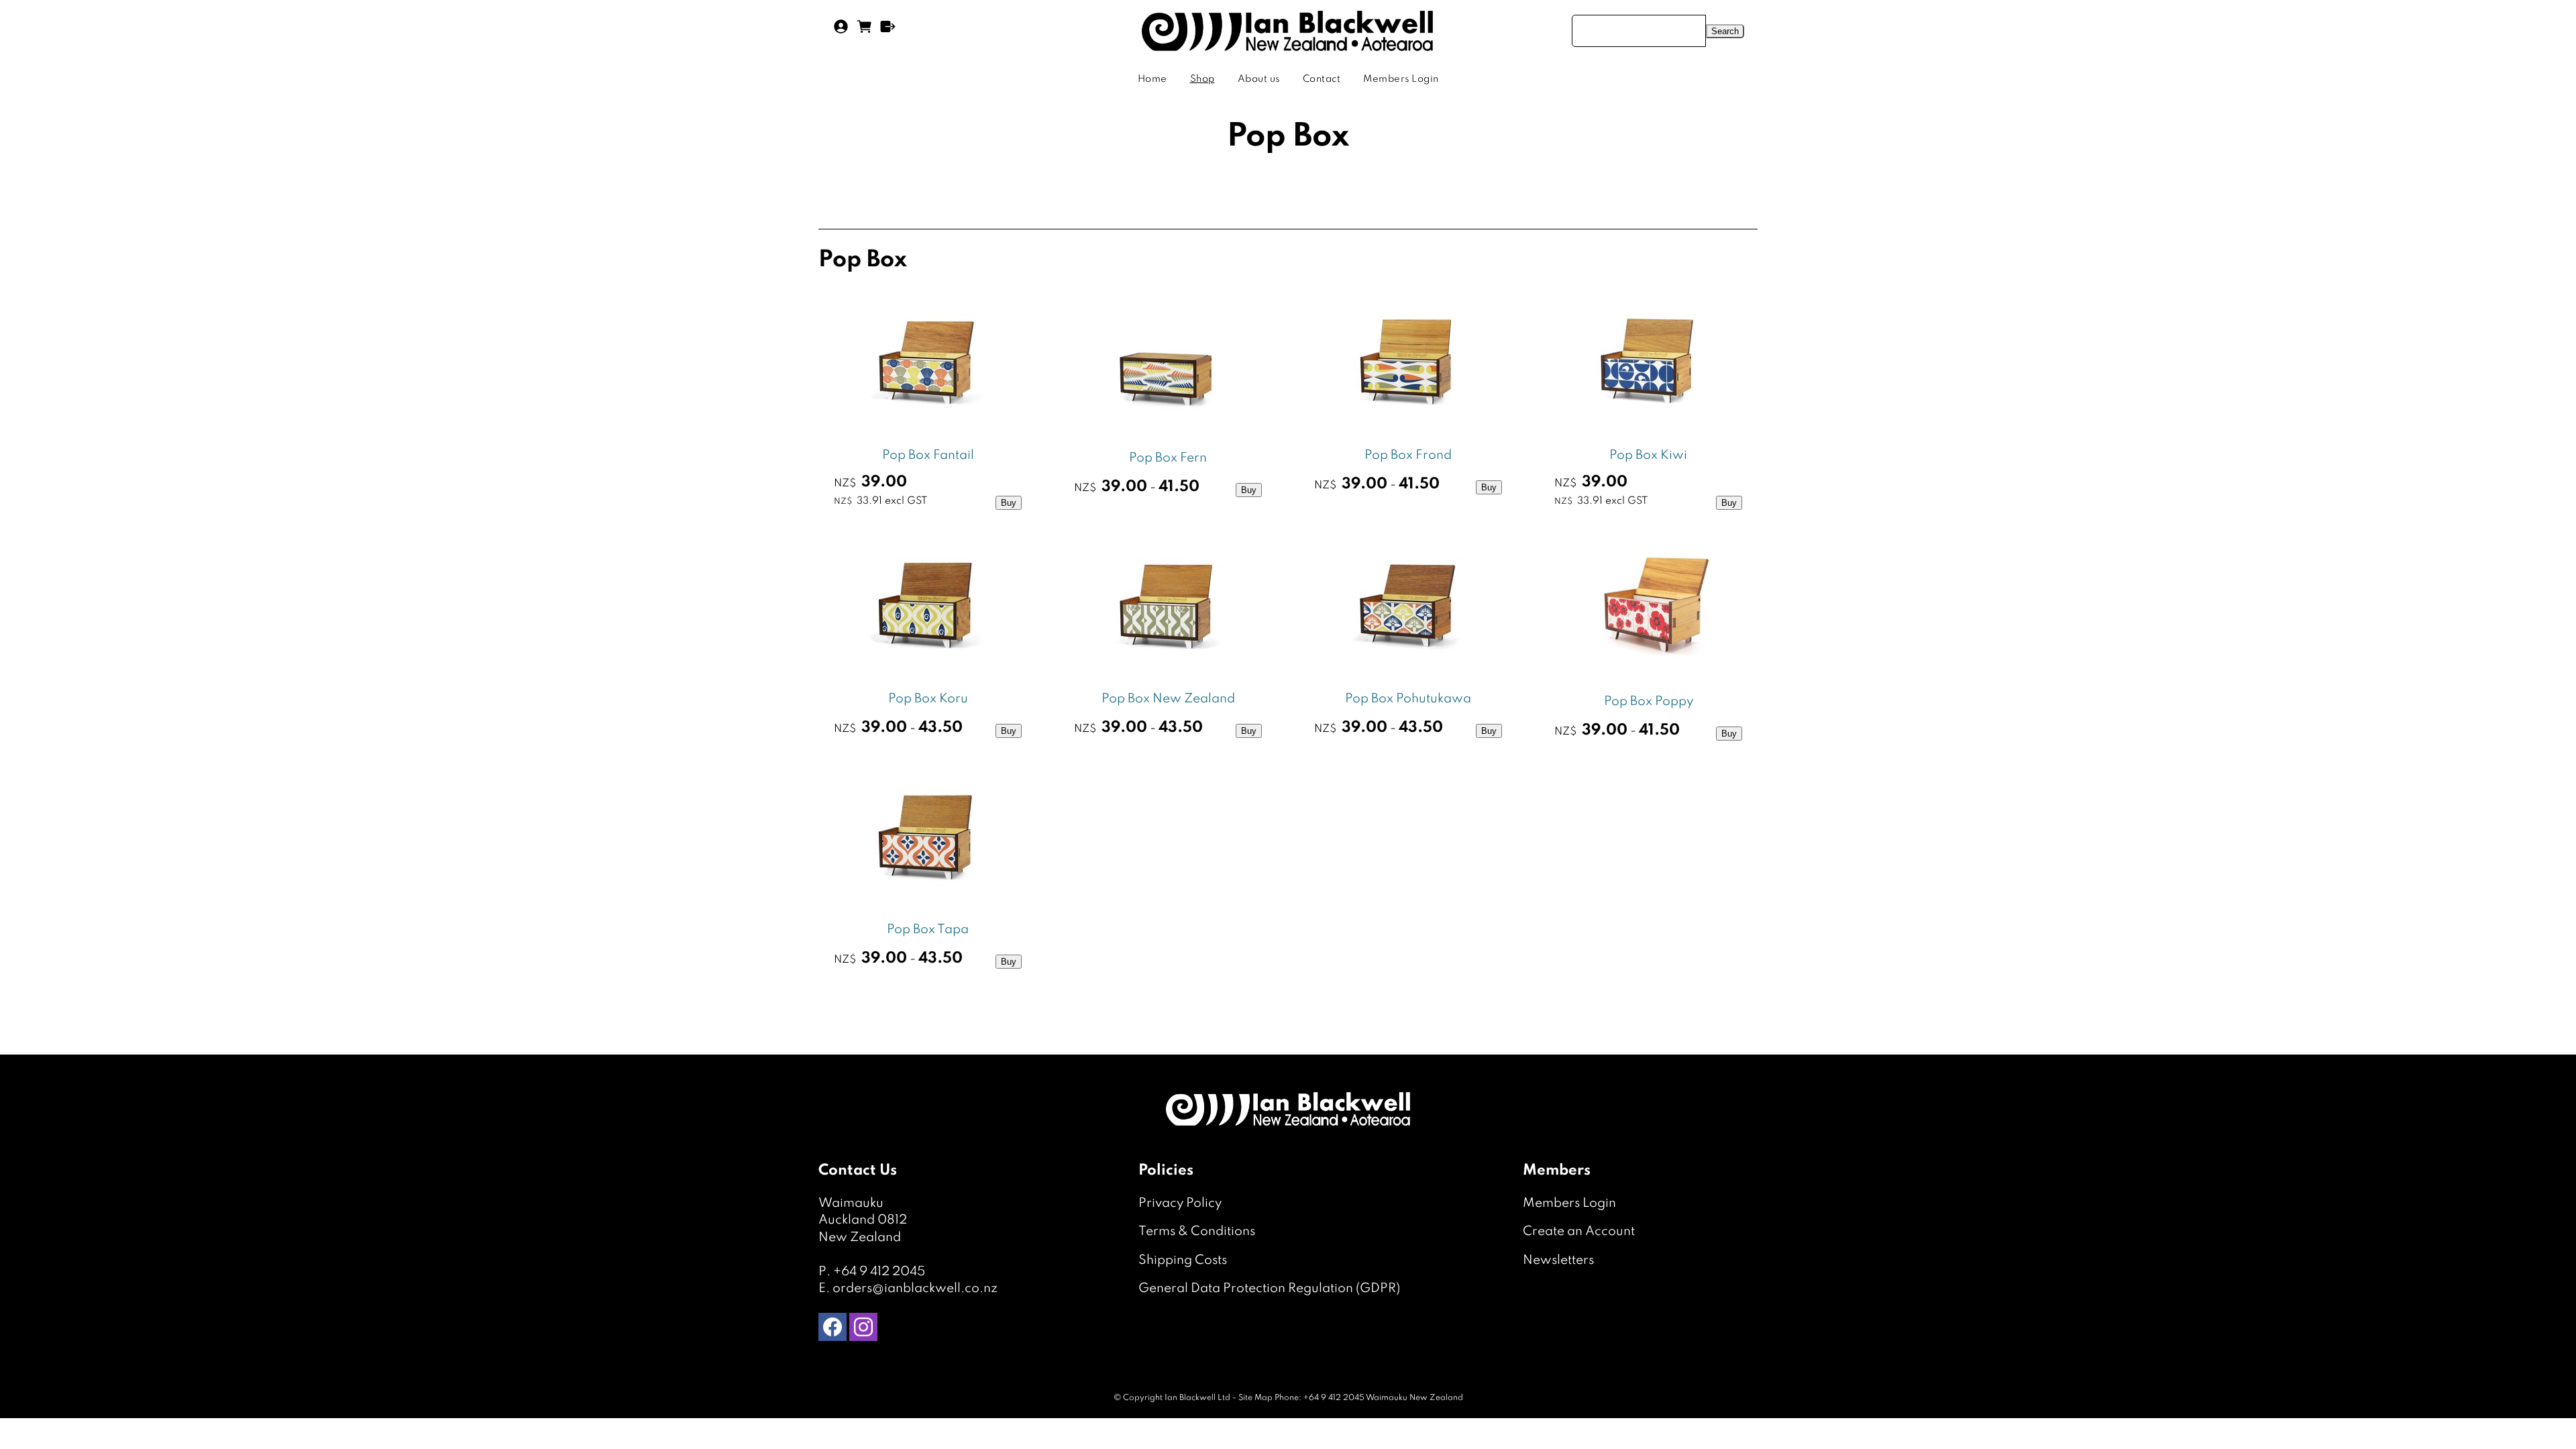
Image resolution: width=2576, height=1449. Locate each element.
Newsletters (1558, 1260)
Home (1152, 79)
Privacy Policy (1180, 1203)
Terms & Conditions (1197, 1231)
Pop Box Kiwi (1648, 455)
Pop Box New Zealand (1168, 699)
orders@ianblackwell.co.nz (915, 1288)
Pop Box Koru (928, 699)
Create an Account (1579, 1231)
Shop (1202, 79)
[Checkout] (888, 31)
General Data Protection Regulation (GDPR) (1269, 1288)
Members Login (1401, 79)
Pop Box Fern (1168, 458)
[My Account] (841, 31)
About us (1259, 79)
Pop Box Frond (1408, 455)
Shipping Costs (1183, 1260)
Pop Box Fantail (928, 455)
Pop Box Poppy (1649, 701)
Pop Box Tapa (928, 929)
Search (1725, 31)
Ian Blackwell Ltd (1197, 1398)
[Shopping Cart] (864, 31)
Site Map (1255, 1398)
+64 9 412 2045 (879, 1272)
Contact (1322, 79)
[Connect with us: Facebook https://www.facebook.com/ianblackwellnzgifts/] (833, 1330)
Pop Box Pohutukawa (1408, 699)
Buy (1009, 503)
